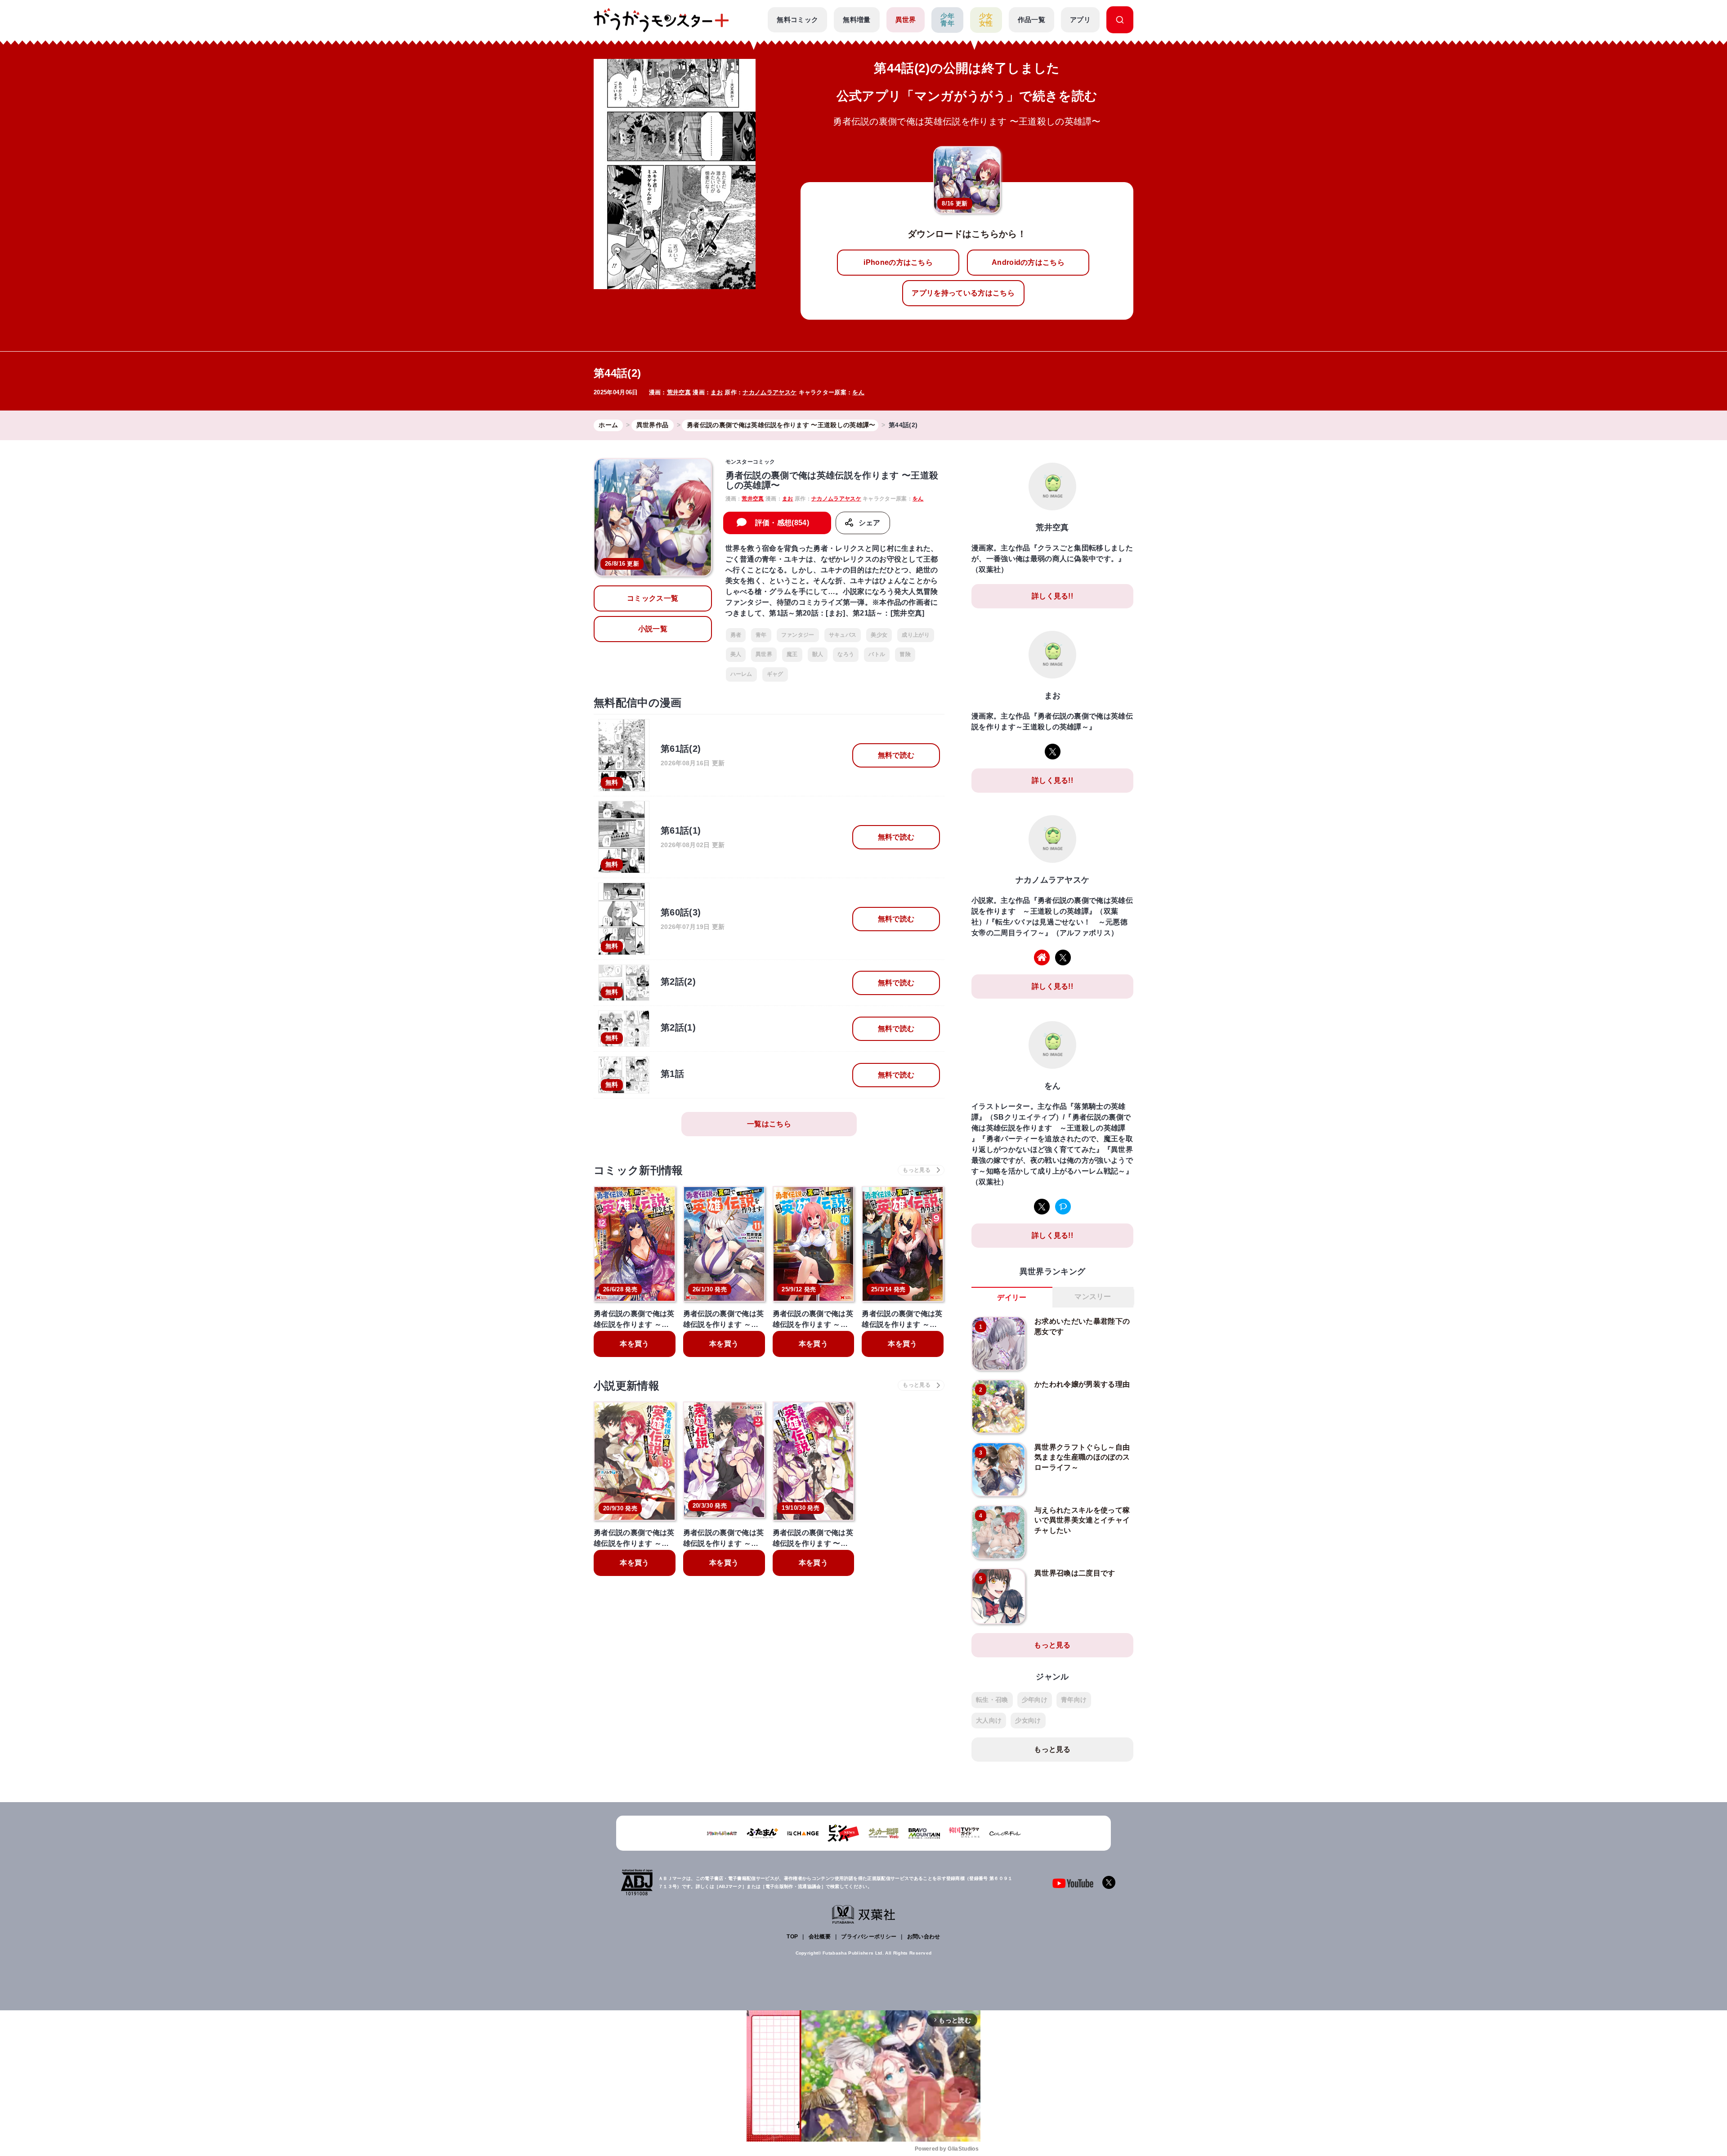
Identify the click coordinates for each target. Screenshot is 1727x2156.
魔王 (792, 654)
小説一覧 (653, 629)
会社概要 (820, 1937)
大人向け (989, 1720)
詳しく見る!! (1052, 596)
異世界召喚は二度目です (1075, 1573)
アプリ (1080, 20)
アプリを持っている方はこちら (963, 293)
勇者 (736, 635)
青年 (761, 635)
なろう (846, 654)
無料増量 (857, 20)
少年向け (1035, 1700)
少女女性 (986, 20)
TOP (792, 1937)
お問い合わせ (924, 1937)
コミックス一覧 (653, 598)
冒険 (905, 654)
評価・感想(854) (782, 523)
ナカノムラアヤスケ (770, 392)
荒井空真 (679, 392)
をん (858, 392)
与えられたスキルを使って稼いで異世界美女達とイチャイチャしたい (1082, 1520)
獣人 (818, 654)
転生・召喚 (992, 1700)
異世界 (906, 20)
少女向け (1028, 1720)
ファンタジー (798, 635)
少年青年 (947, 20)
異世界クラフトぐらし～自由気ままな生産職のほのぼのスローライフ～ (1082, 1457)
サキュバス (843, 635)
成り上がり (916, 635)
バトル (877, 654)
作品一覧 (1031, 20)
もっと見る (1052, 1645)
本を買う (634, 1344)
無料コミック (797, 20)
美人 (736, 654)
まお (717, 392)
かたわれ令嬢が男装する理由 (1082, 1384)
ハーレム (741, 674)
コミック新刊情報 (638, 1170)
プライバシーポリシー (869, 1937)
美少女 (879, 635)
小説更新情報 (626, 1386)
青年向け (1074, 1700)
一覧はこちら (769, 1124)
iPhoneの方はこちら (898, 262)
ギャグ (775, 674)
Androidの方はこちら (1028, 262)
